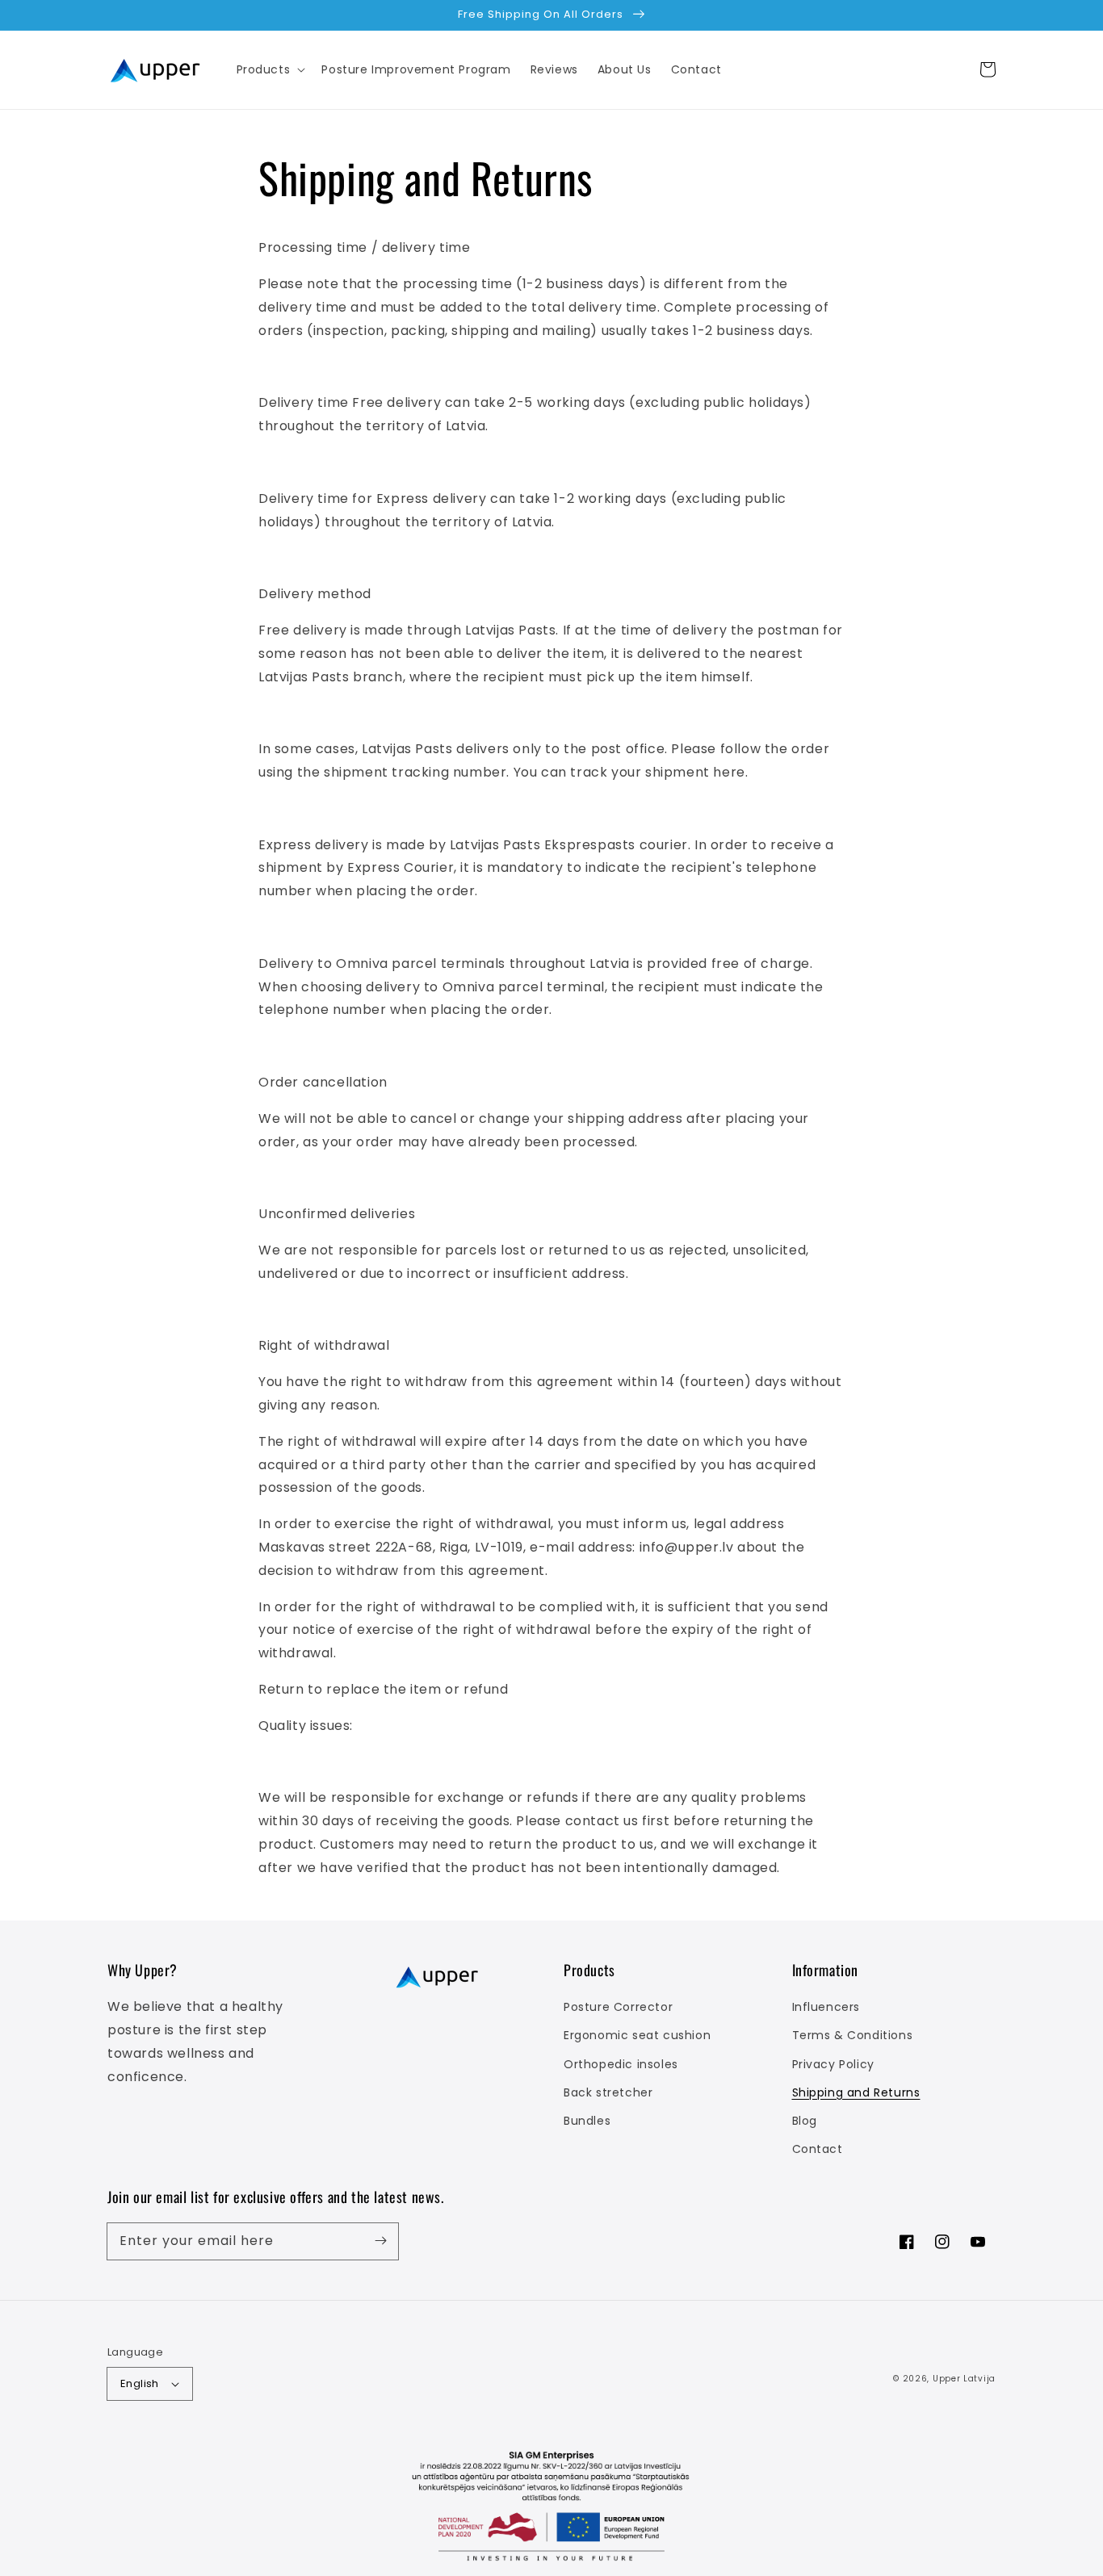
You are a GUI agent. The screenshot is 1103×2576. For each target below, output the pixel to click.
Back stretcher (608, 2092)
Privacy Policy (833, 2064)
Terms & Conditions (853, 2035)
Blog (805, 2121)
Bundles (587, 2121)
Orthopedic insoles (621, 2064)
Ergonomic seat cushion (637, 2035)
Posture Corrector (618, 2007)
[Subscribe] (380, 2241)
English (140, 2383)
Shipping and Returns (856, 2092)
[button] (270, 69)
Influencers (826, 2007)
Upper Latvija (964, 2379)
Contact (818, 2149)
